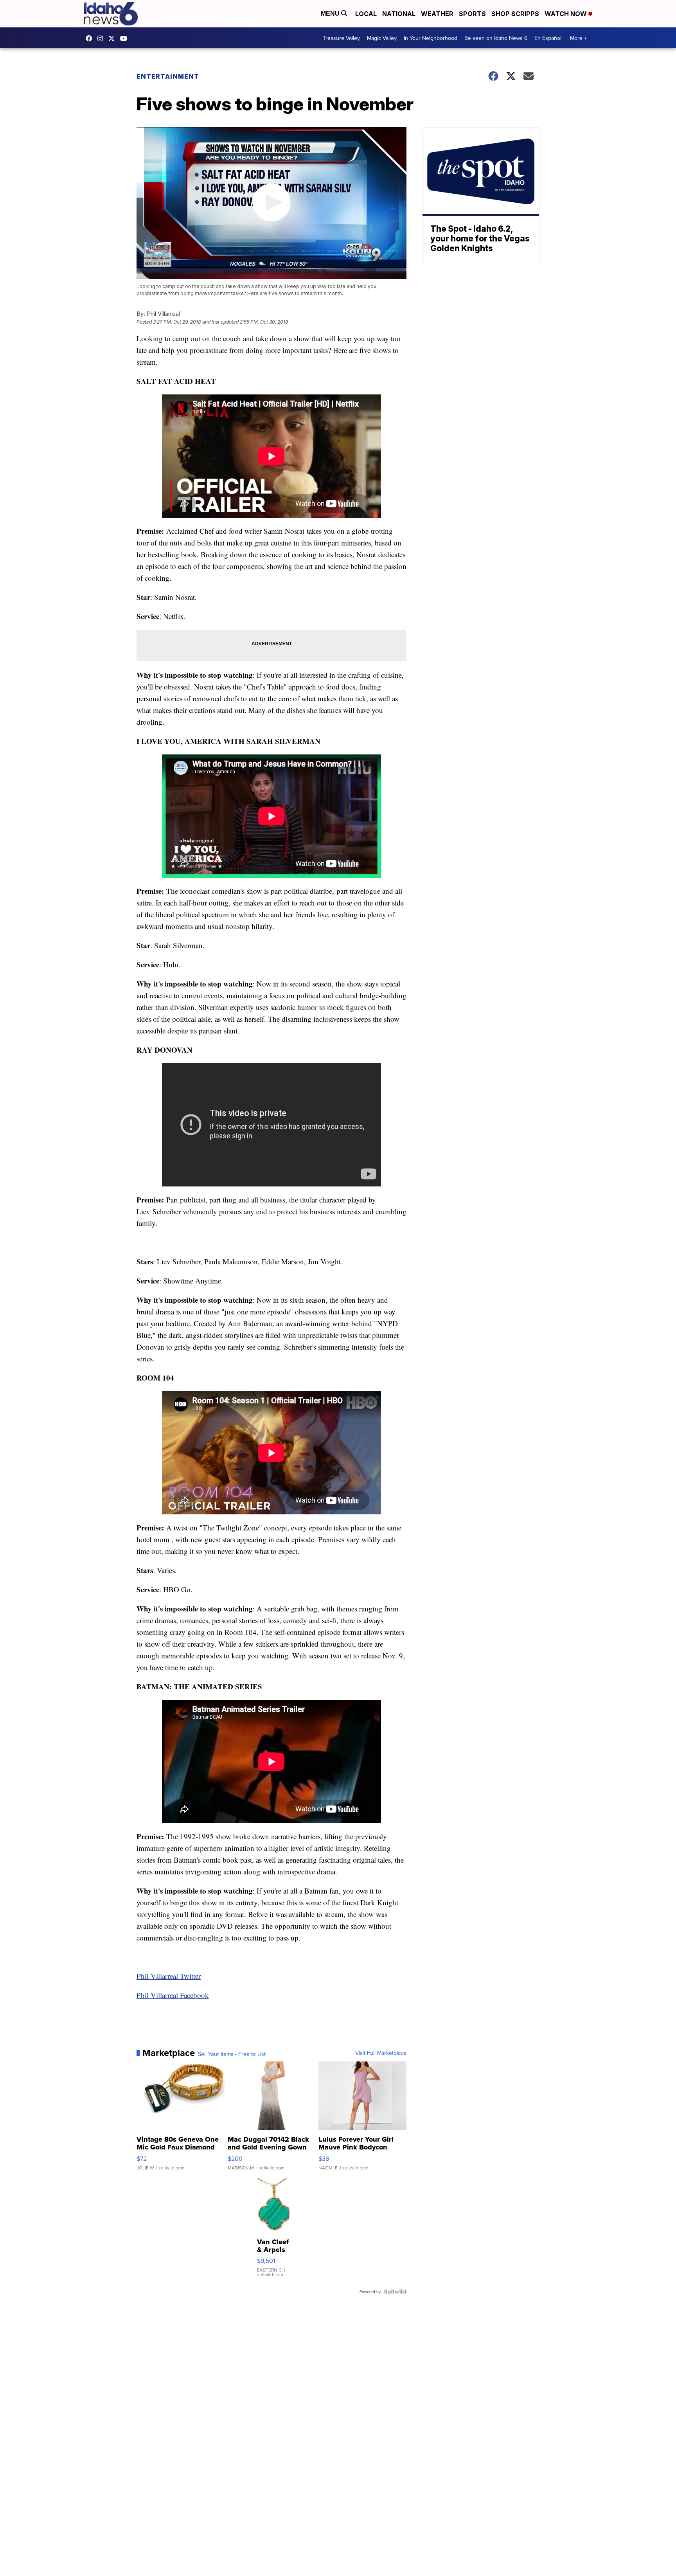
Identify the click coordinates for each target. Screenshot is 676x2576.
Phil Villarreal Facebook (173, 1995)
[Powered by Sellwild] (395, 2292)
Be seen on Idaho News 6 (496, 38)
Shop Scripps (515, 14)
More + (578, 38)
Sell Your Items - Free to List (232, 2054)
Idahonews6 (91, 38)
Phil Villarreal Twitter (169, 1976)
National (399, 14)
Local (366, 14)
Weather (437, 14)
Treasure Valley (341, 38)
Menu (331, 14)
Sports (472, 14)
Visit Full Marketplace (381, 2053)
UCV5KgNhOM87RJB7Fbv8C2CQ (126, 38)
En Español (548, 38)
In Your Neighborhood (431, 38)
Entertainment (168, 76)
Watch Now (566, 14)
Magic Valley (382, 38)
